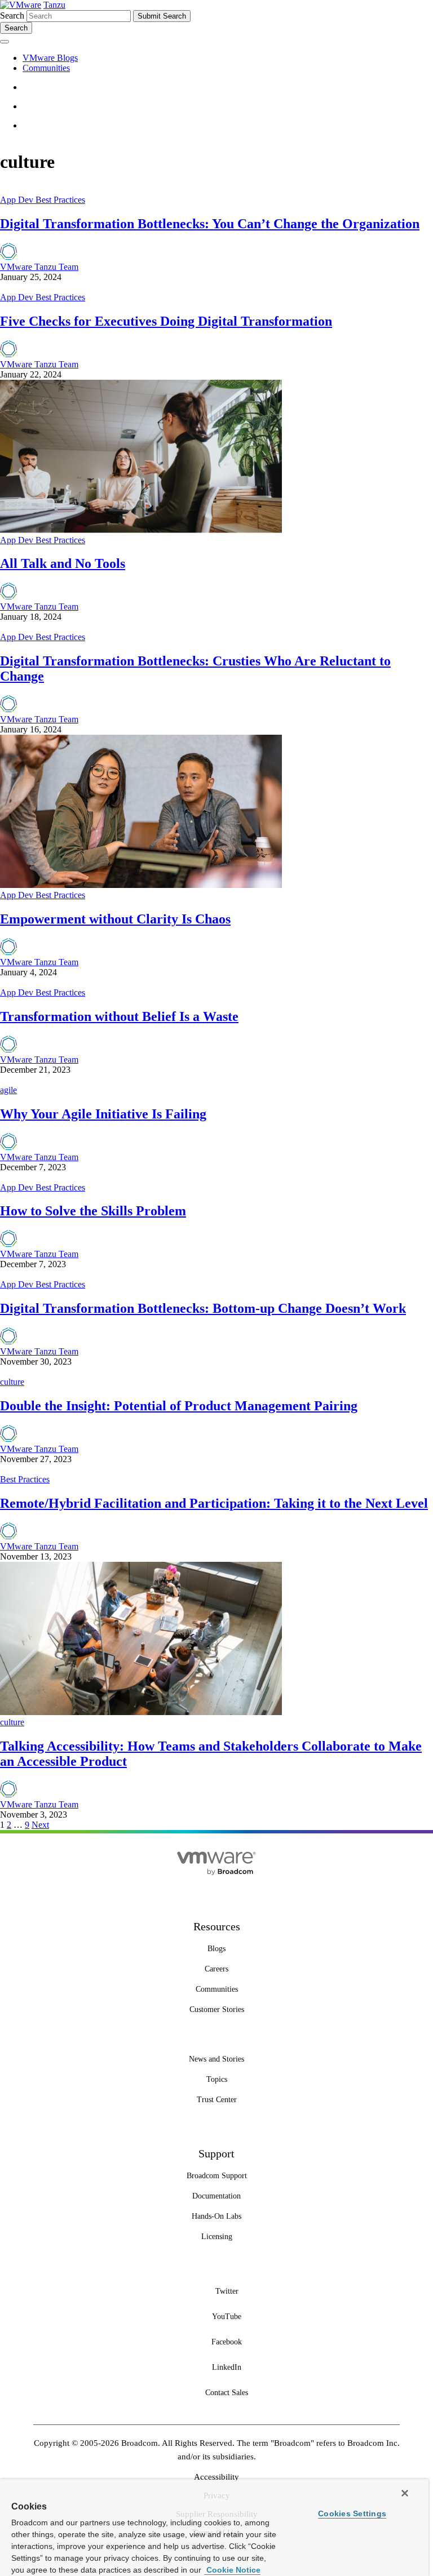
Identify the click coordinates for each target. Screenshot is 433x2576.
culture (12, 1382)
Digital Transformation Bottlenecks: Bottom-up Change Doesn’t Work (203, 1308)
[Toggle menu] (5, 42)
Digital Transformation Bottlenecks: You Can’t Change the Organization (210, 224)
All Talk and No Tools (63, 563)
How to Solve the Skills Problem (93, 1211)
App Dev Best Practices (43, 200)
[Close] (405, 2493)
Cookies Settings (352, 2513)
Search (12, 15)
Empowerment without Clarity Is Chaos (115, 919)
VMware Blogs (50, 58)
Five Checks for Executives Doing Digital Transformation (166, 321)
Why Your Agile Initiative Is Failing (103, 1114)
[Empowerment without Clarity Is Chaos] (141, 885)
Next (40, 1825)
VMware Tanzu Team (39, 267)
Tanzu (54, 5)
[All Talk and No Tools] (141, 530)
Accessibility (216, 2477)
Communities (46, 68)
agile (8, 1090)
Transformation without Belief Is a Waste (119, 1016)
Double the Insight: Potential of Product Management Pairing (179, 1406)
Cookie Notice (232, 2570)
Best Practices (25, 1479)
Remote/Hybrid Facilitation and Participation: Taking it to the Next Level (214, 1503)
